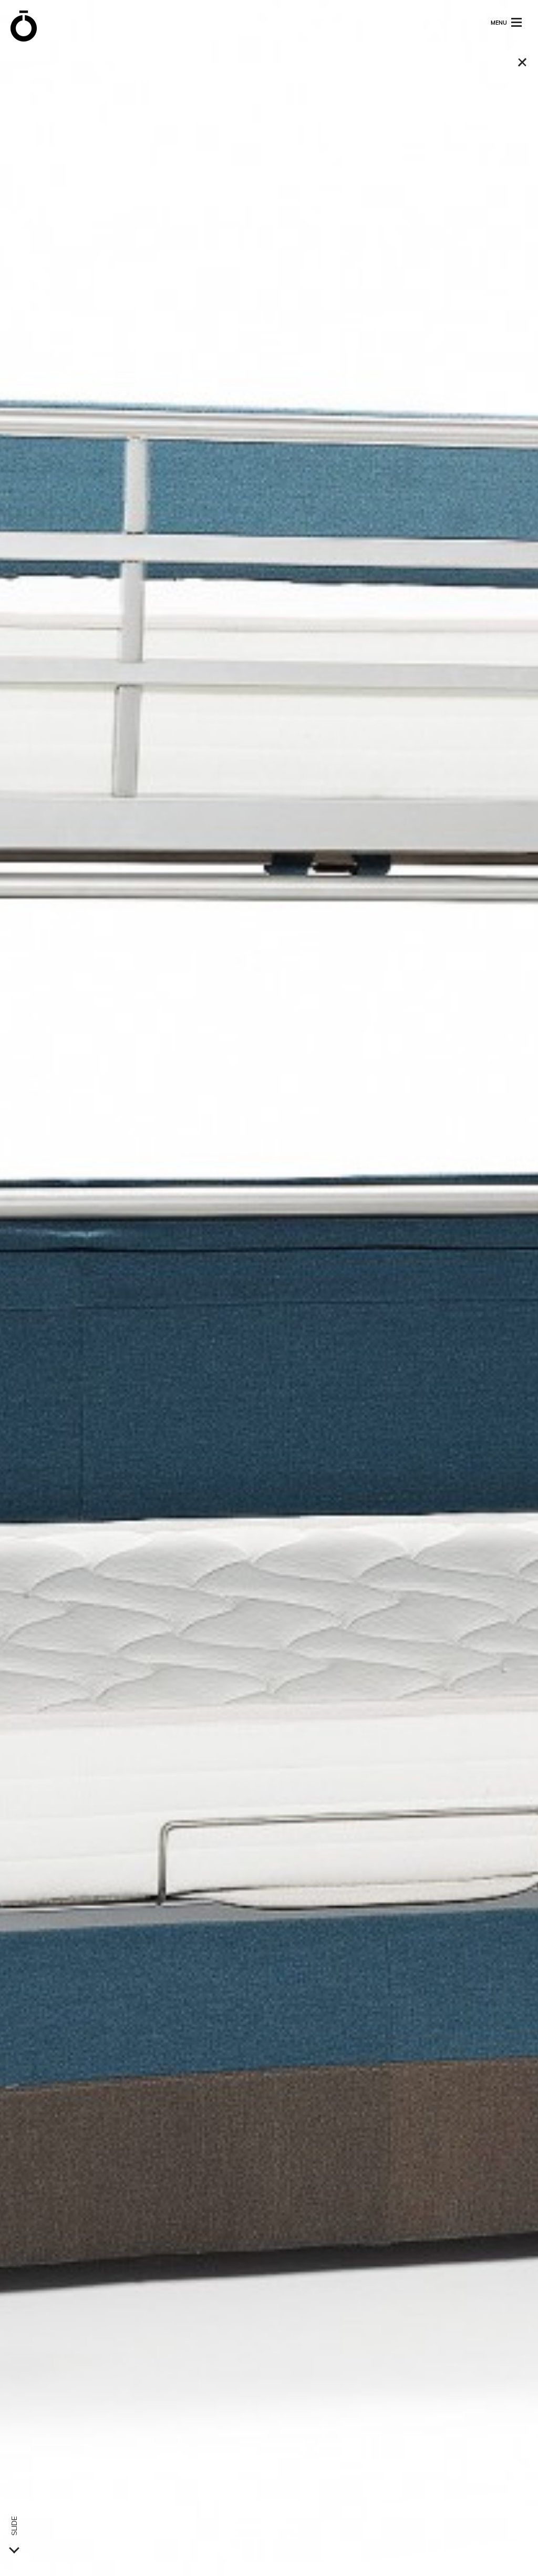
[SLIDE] (14, 2548)
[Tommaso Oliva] (24, 26)
